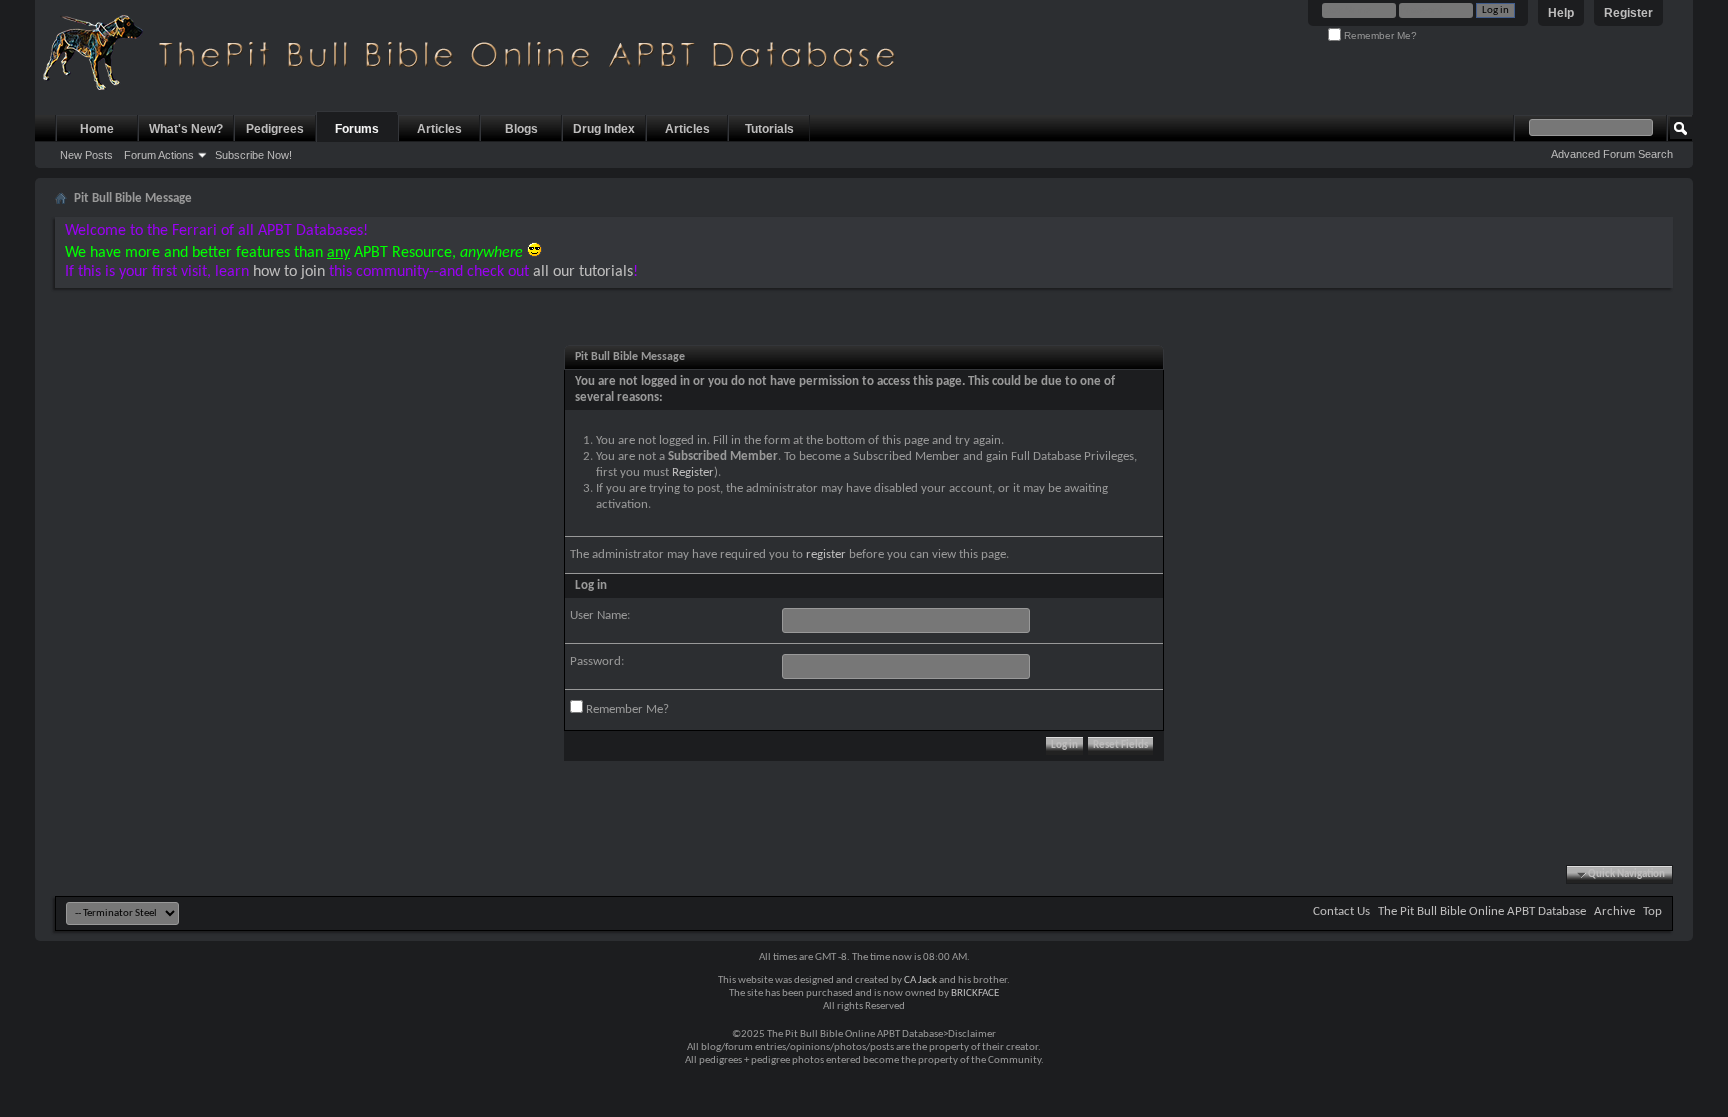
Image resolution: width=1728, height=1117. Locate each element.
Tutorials (769, 129)
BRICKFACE (975, 993)
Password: (597, 661)
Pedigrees (275, 129)
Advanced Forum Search (1612, 154)
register (826, 554)
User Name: (600, 615)
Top (1652, 911)
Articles (439, 129)
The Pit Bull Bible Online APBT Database (1482, 911)
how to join (289, 272)
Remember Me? (1379, 35)
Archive (1614, 911)
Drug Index (604, 129)
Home (97, 129)
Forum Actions (159, 155)
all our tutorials (583, 272)
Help (1561, 13)
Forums (357, 129)
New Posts (86, 155)
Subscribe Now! (253, 155)
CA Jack (920, 980)
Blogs (521, 129)
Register (1628, 13)
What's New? (186, 129)
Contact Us (1341, 911)
